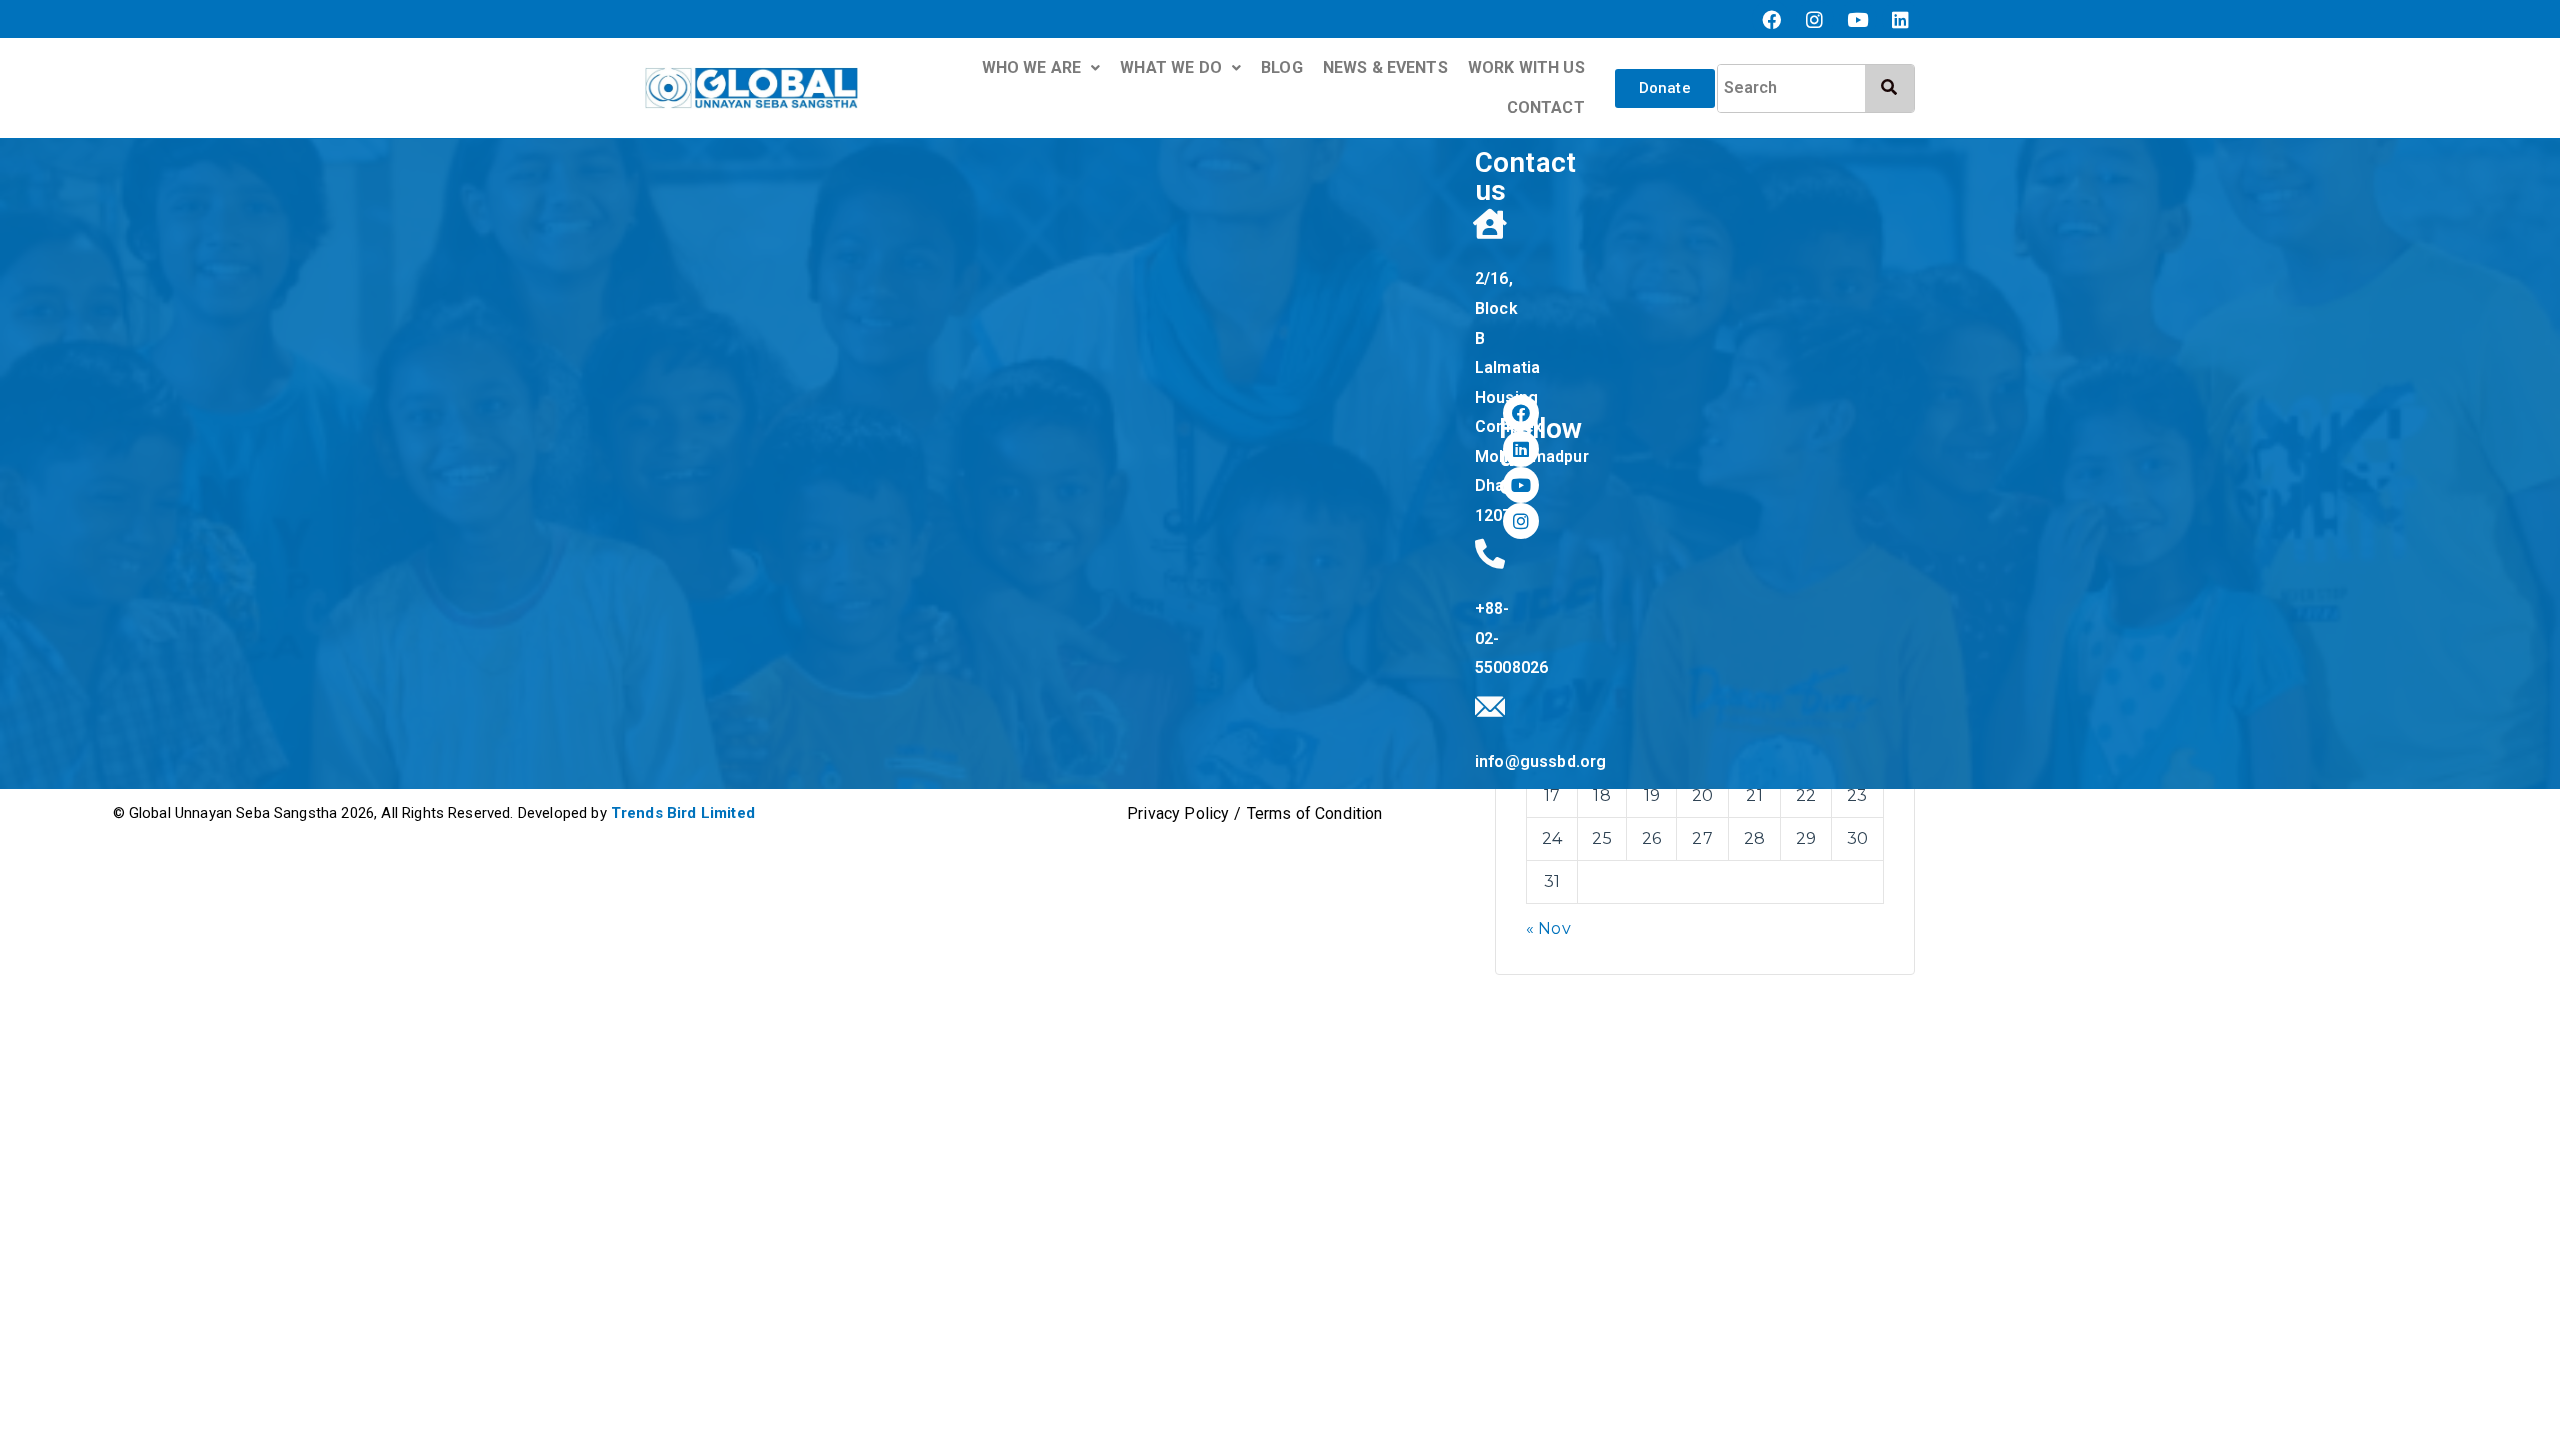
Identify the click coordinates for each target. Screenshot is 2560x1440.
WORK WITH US (1526, 67)
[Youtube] (1858, 19)
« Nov (1548, 928)
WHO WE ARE (1032, 67)
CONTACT (1546, 107)
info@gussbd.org (1540, 761)
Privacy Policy (1178, 813)
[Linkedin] (1901, 19)
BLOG (1282, 67)
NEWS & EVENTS (1385, 67)
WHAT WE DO (1171, 67)
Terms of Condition (1315, 813)
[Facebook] (1771, 19)
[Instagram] (1815, 19)
